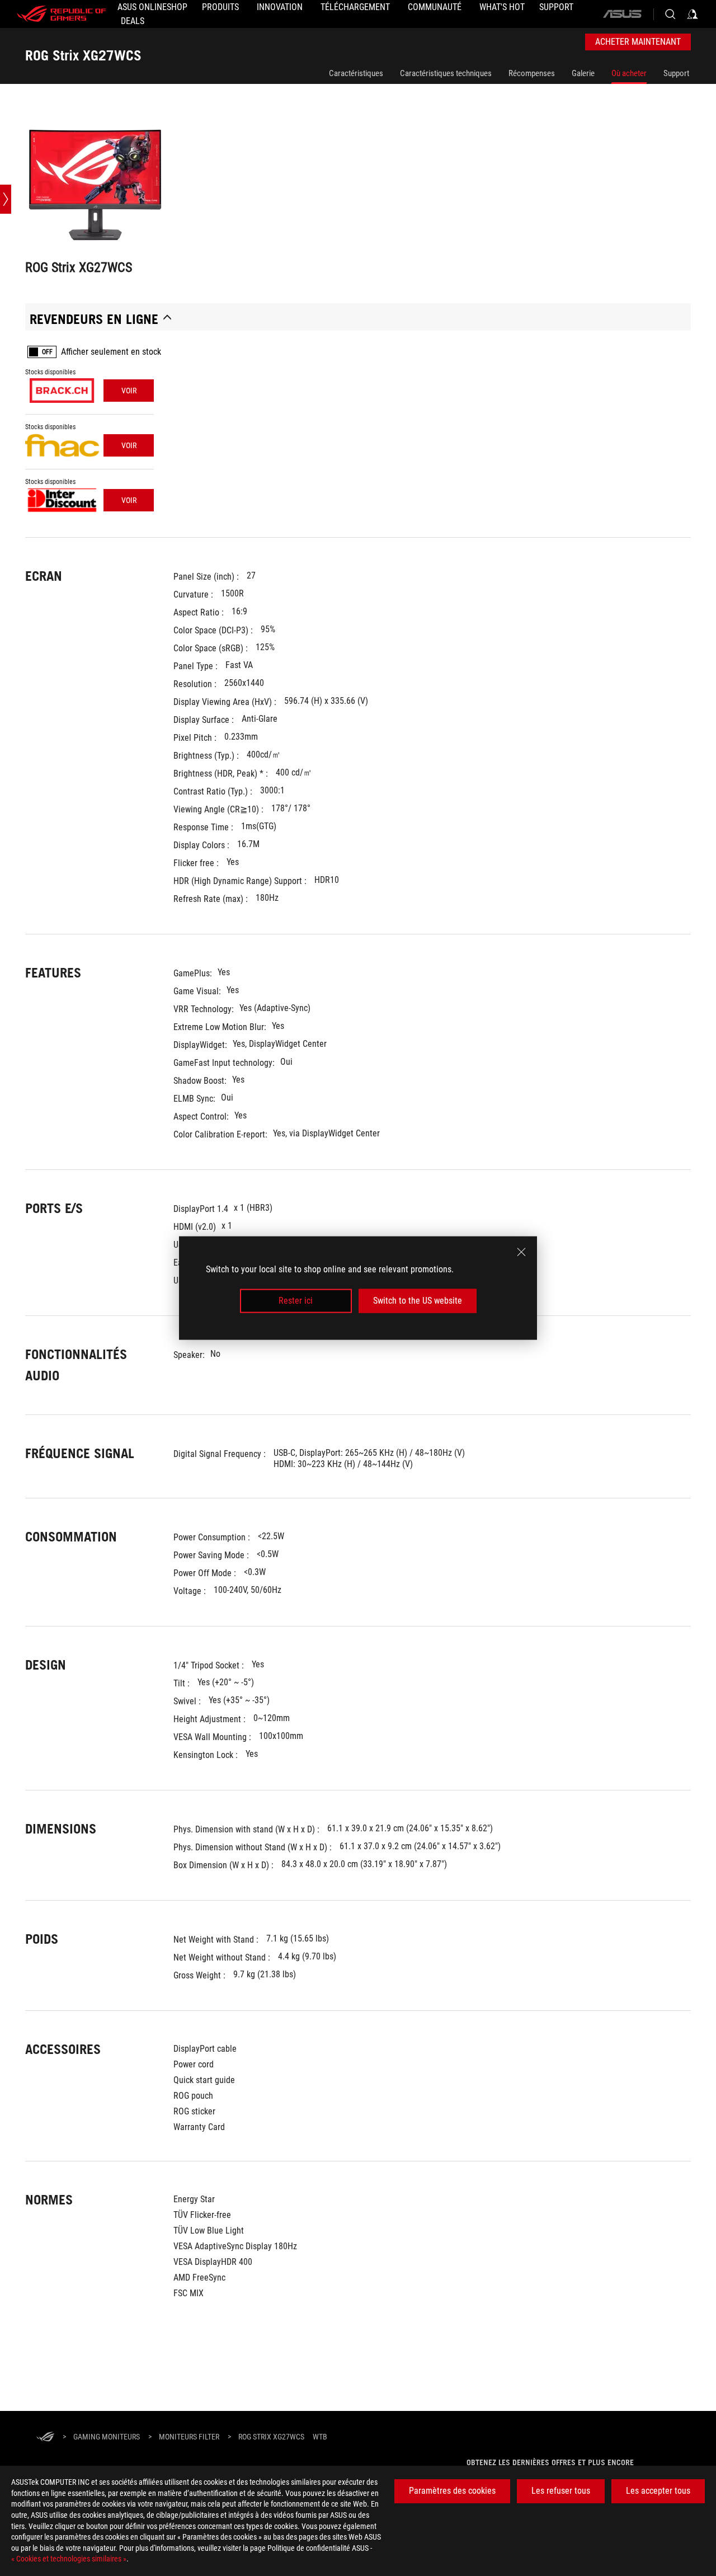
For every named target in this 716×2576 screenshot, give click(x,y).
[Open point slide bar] (6, 199)
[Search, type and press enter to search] (670, 14)
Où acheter (629, 73)
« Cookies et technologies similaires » (69, 2559)
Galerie (583, 73)
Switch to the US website (418, 1301)
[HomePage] (45, 2438)
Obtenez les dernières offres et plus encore (550, 2462)
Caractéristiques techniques (446, 73)
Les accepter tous (658, 2491)
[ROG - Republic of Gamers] (62, 14)
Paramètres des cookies (452, 2491)
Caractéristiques (356, 73)
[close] (521, 1252)
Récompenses (532, 73)
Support (676, 73)
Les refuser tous (561, 2491)
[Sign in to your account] (693, 14)
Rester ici (296, 1301)
